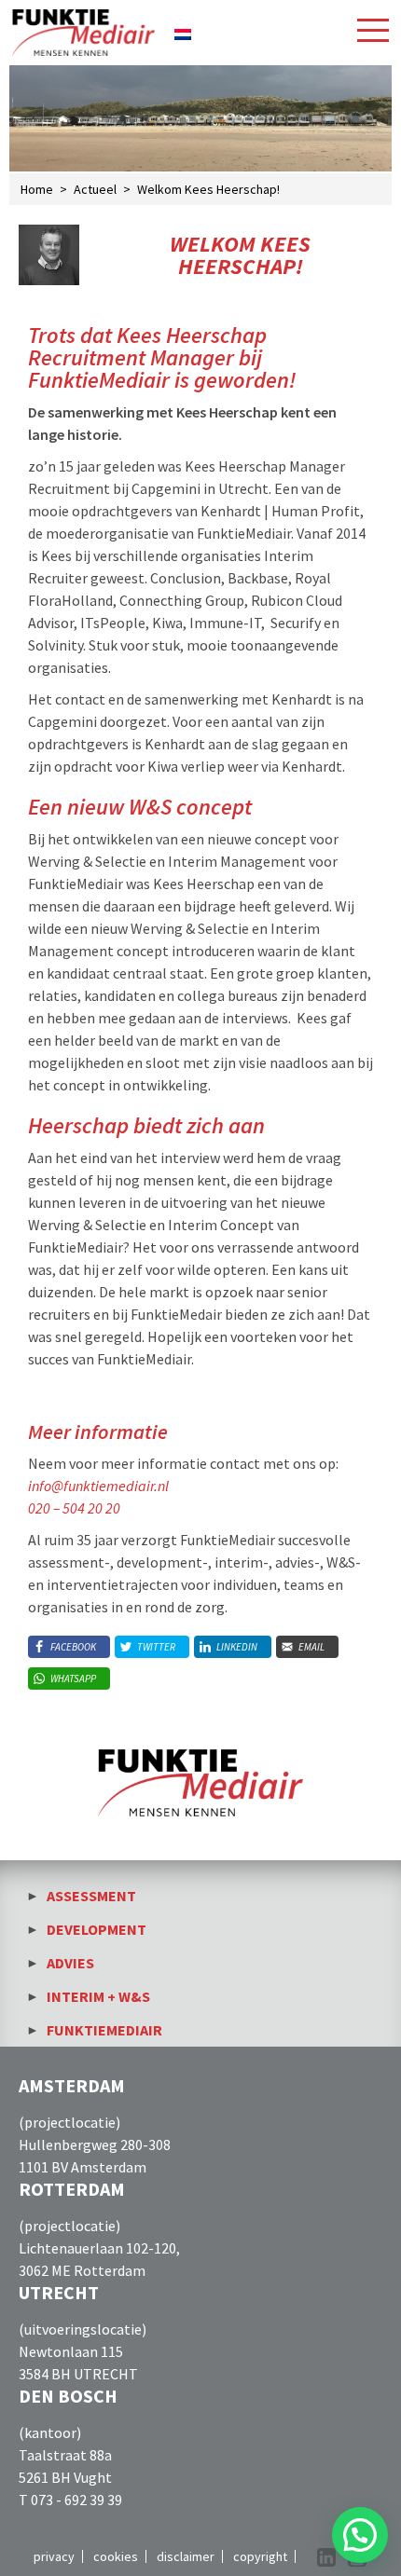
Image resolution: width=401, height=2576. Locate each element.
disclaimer (186, 2556)
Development (97, 1929)
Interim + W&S (98, 1996)
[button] (360, 2535)
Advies (70, 1963)
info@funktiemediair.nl (98, 1486)
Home (37, 189)
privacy (54, 2556)
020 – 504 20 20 (74, 1508)
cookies (116, 2556)
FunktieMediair (104, 2030)
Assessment (91, 1896)
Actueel (95, 189)
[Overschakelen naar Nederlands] (183, 32)
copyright (260, 2556)
